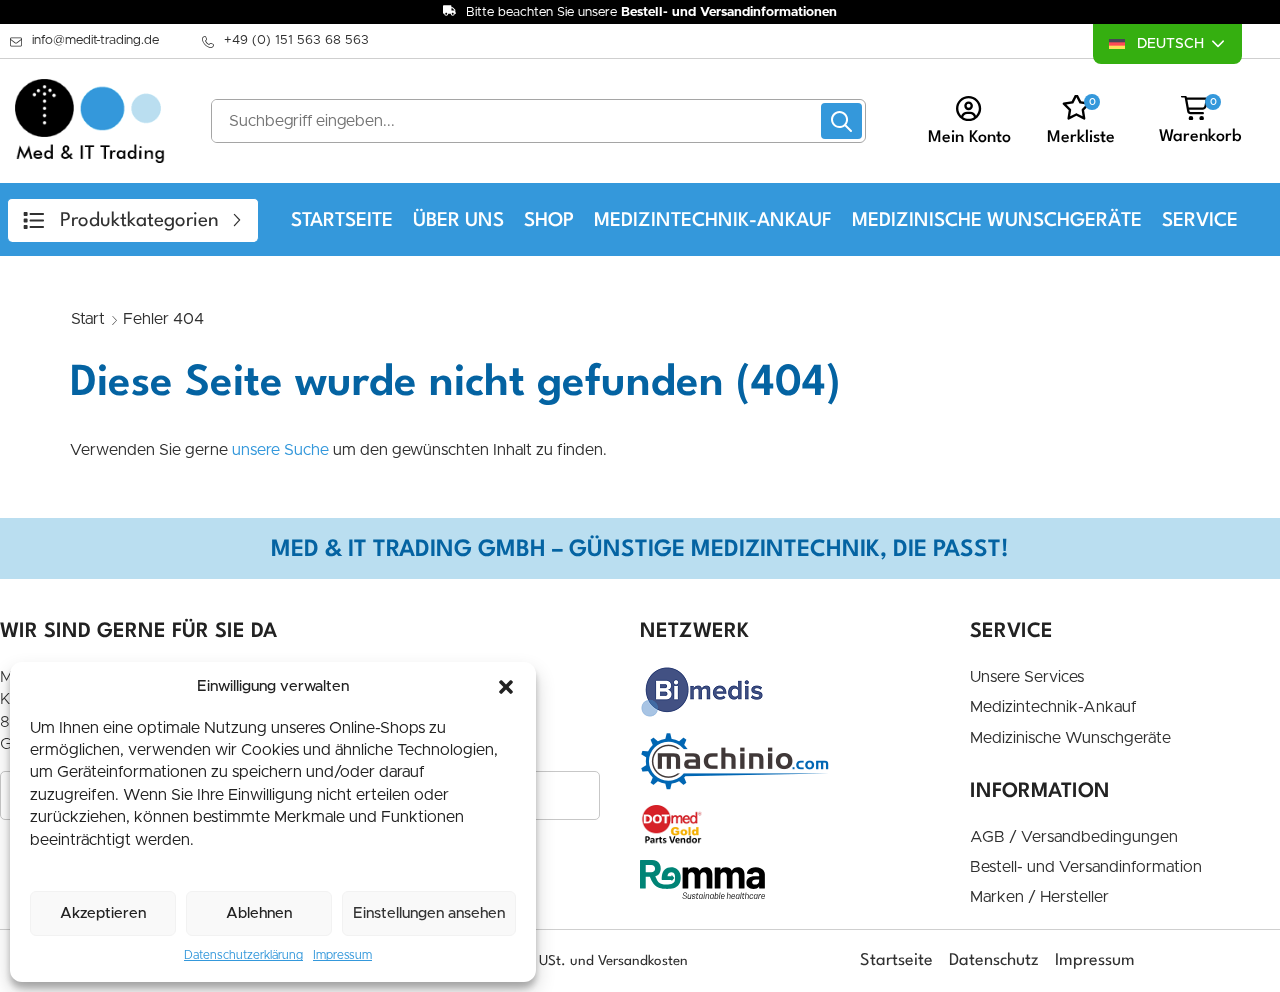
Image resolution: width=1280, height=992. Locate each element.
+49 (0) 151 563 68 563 (296, 40)
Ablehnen (259, 913)
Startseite (342, 221)
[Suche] (841, 121)
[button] (506, 687)
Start (88, 319)
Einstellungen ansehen (429, 913)
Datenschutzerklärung (243, 955)
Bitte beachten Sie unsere (651, 12)
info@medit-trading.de (95, 40)
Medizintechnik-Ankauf (713, 221)
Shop (549, 221)
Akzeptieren (103, 913)
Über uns (458, 221)
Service (1200, 221)
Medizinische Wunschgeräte (997, 221)
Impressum (342, 955)
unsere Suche (280, 450)
